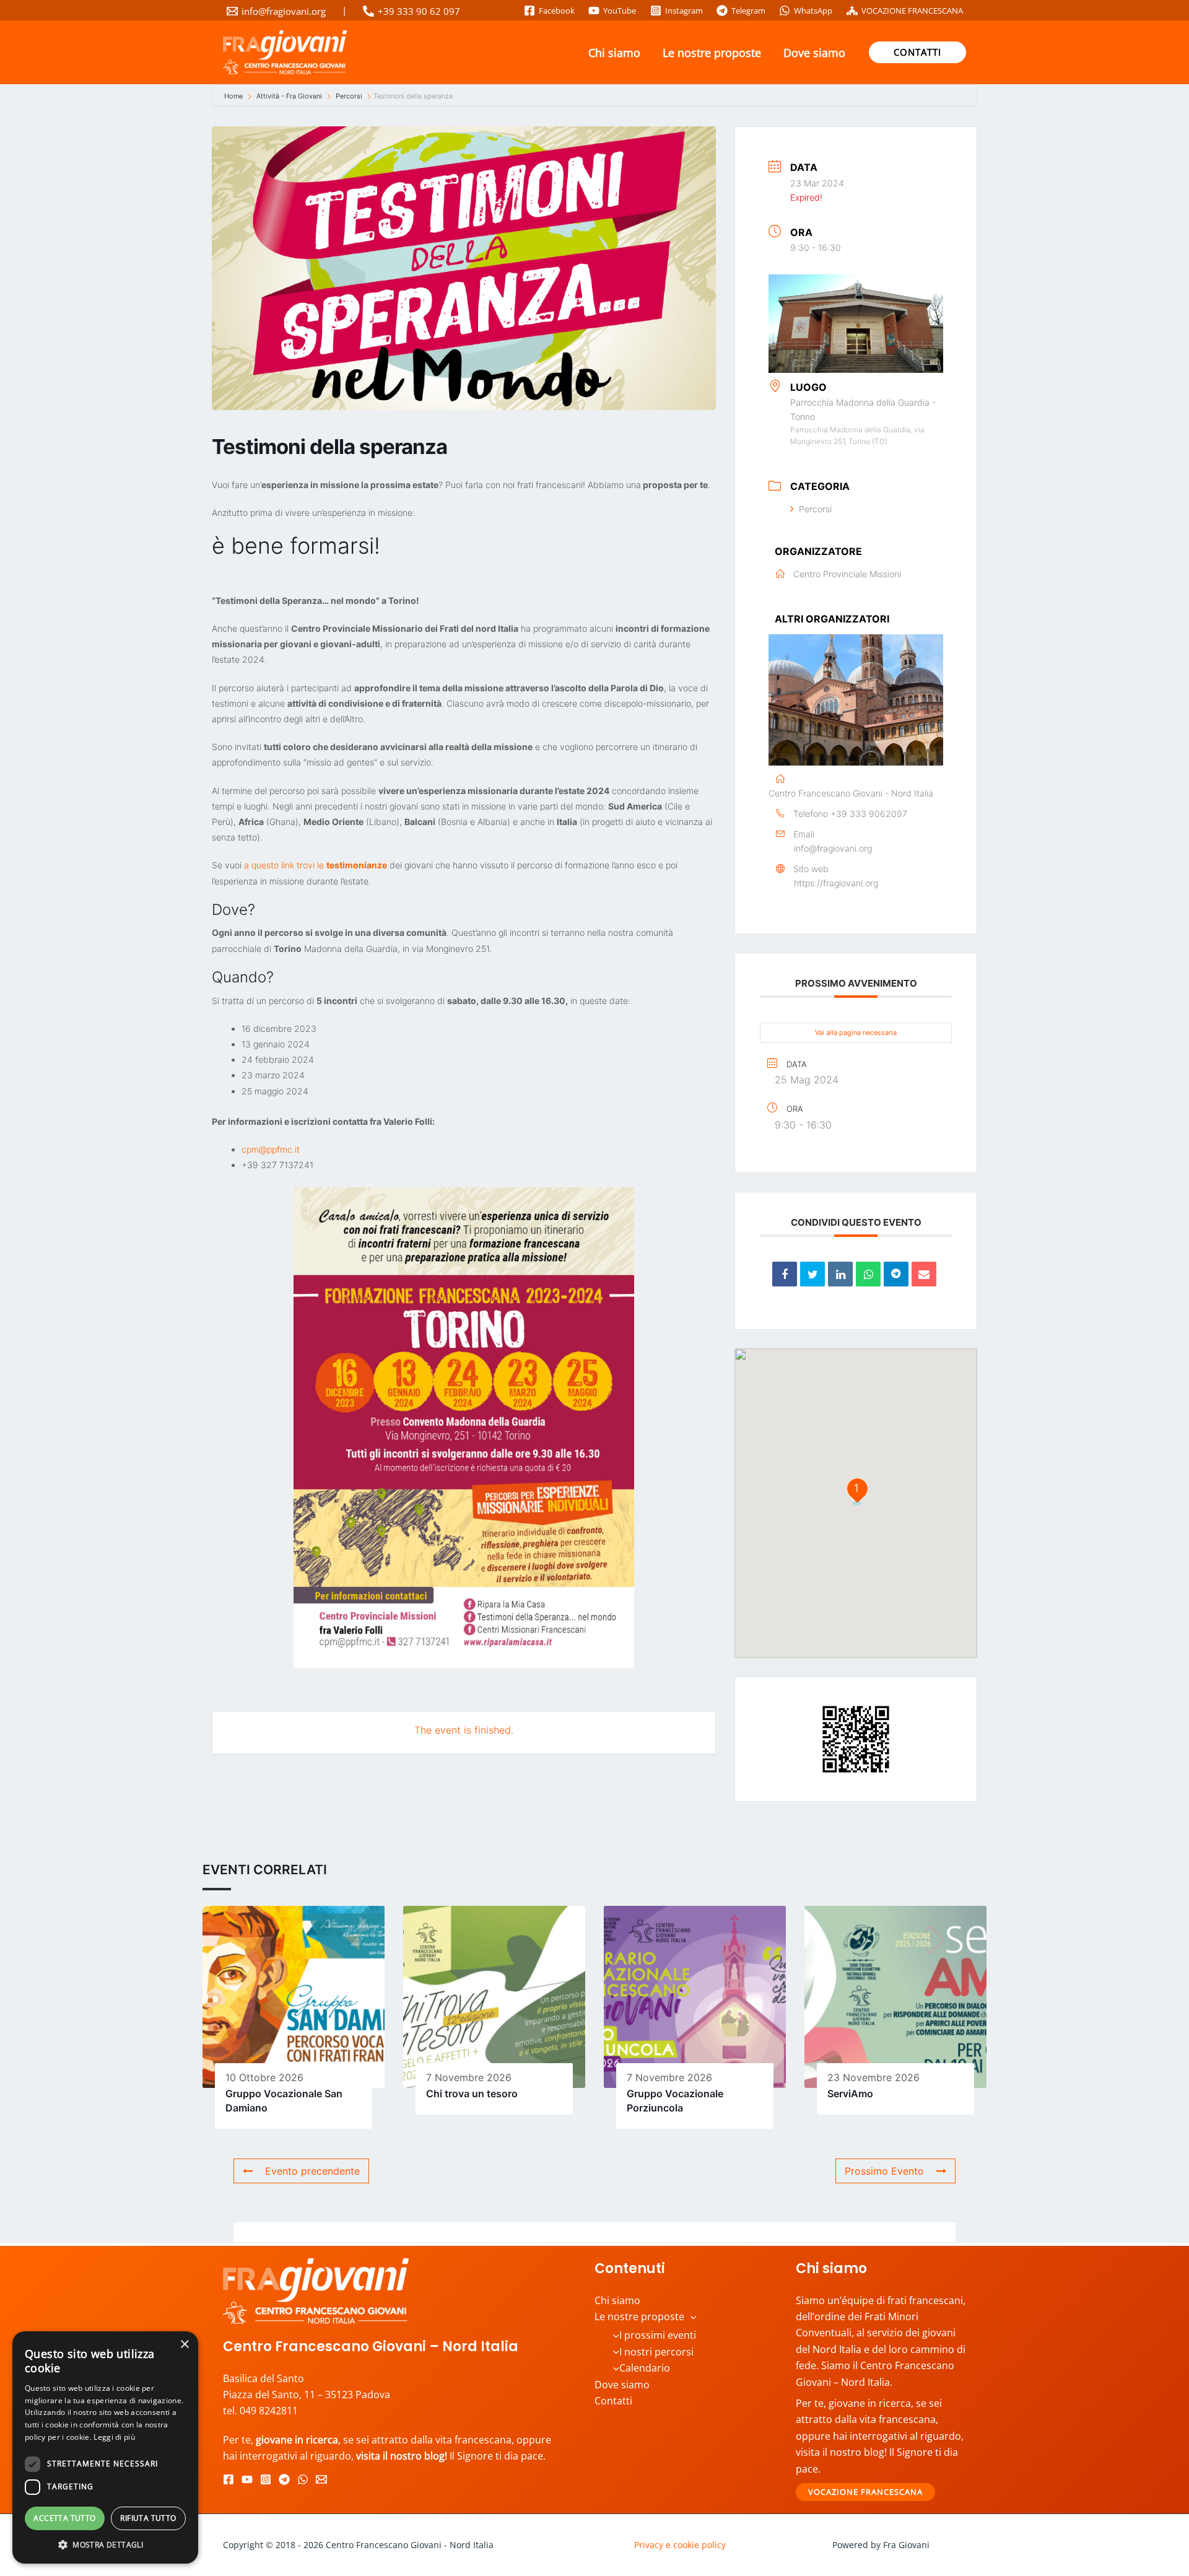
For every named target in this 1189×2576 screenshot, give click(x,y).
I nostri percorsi (656, 2352)
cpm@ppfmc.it (271, 1149)
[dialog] (105, 2447)
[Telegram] (284, 2479)
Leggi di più (114, 2437)
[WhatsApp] (303, 2479)
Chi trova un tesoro (472, 2094)
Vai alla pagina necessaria (856, 1033)
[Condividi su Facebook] (785, 1274)
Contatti (613, 2401)
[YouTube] (247, 2479)
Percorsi (349, 96)
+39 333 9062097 (869, 814)
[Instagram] (266, 2479)
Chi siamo (614, 53)
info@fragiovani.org (833, 848)
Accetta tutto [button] (64, 2518)
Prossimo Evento (884, 2171)
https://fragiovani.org (836, 883)
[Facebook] (229, 2479)
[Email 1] (321, 2479)
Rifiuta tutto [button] (148, 2518)
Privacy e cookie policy (680, 2545)
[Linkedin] (840, 1274)
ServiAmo (850, 2094)
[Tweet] (812, 1274)
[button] (917, 52)
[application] (690, 2316)
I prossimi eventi (658, 2335)
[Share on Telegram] (896, 1274)
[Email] (924, 1274)
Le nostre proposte (712, 53)
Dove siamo (814, 53)
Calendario (645, 2368)
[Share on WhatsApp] (868, 1274)
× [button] (184, 2345)
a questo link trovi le (316, 865)
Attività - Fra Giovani (289, 96)
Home (234, 96)
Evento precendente (312, 2171)
